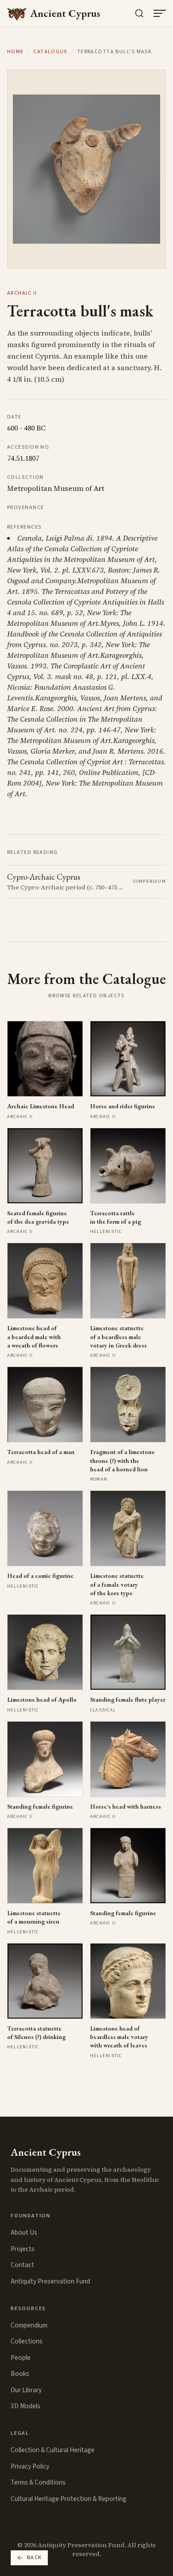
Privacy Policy (30, 2466)
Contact (22, 2265)
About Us (24, 2232)
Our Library (26, 2390)
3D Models (26, 2406)
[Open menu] (160, 13)
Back (35, 2558)
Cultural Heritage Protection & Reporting (69, 2499)
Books (20, 2374)
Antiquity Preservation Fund (50, 2281)
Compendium (29, 2325)
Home (16, 52)
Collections (27, 2341)
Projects (23, 2249)
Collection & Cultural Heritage (53, 2450)
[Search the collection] (139, 13)
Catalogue (50, 52)
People (21, 2358)
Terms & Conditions (38, 2482)
